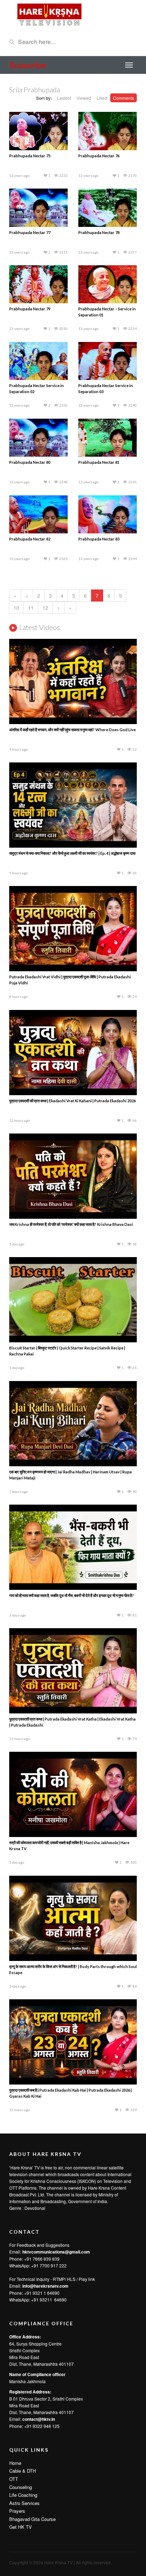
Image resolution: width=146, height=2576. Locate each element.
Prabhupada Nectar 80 (30, 462)
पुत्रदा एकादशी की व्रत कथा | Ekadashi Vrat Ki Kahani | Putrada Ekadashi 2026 (72, 1101)
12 (45, 608)
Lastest (64, 98)
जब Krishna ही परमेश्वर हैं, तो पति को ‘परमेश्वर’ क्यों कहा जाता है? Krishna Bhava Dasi (71, 1224)
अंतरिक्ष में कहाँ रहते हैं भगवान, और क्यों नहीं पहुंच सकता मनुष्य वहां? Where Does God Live (72, 730)
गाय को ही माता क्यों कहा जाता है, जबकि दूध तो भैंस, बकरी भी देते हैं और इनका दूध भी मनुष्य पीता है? (72, 1595)
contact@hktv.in (39, 2419)
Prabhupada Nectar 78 (99, 232)
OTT (14, 2479)
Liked (102, 98)
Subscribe (28, 65)
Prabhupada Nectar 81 (99, 462)
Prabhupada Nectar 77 (30, 232)
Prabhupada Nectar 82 (30, 539)
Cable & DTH (23, 2471)
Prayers (17, 2511)
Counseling (21, 2487)
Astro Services (24, 2503)
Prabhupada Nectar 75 (30, 156)
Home (15, 2463)
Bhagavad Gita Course (32, 2519)
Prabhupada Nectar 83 (99, 539)
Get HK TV (21, 2527)
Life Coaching (23, 2495)
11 (31, 608)
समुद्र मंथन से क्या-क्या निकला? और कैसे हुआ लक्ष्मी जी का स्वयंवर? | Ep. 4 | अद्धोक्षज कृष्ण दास (72, 853)
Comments (123, 98)
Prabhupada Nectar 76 (99, 156)
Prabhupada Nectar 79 (30, 309)
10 (16, 608)
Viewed (84, 98)
